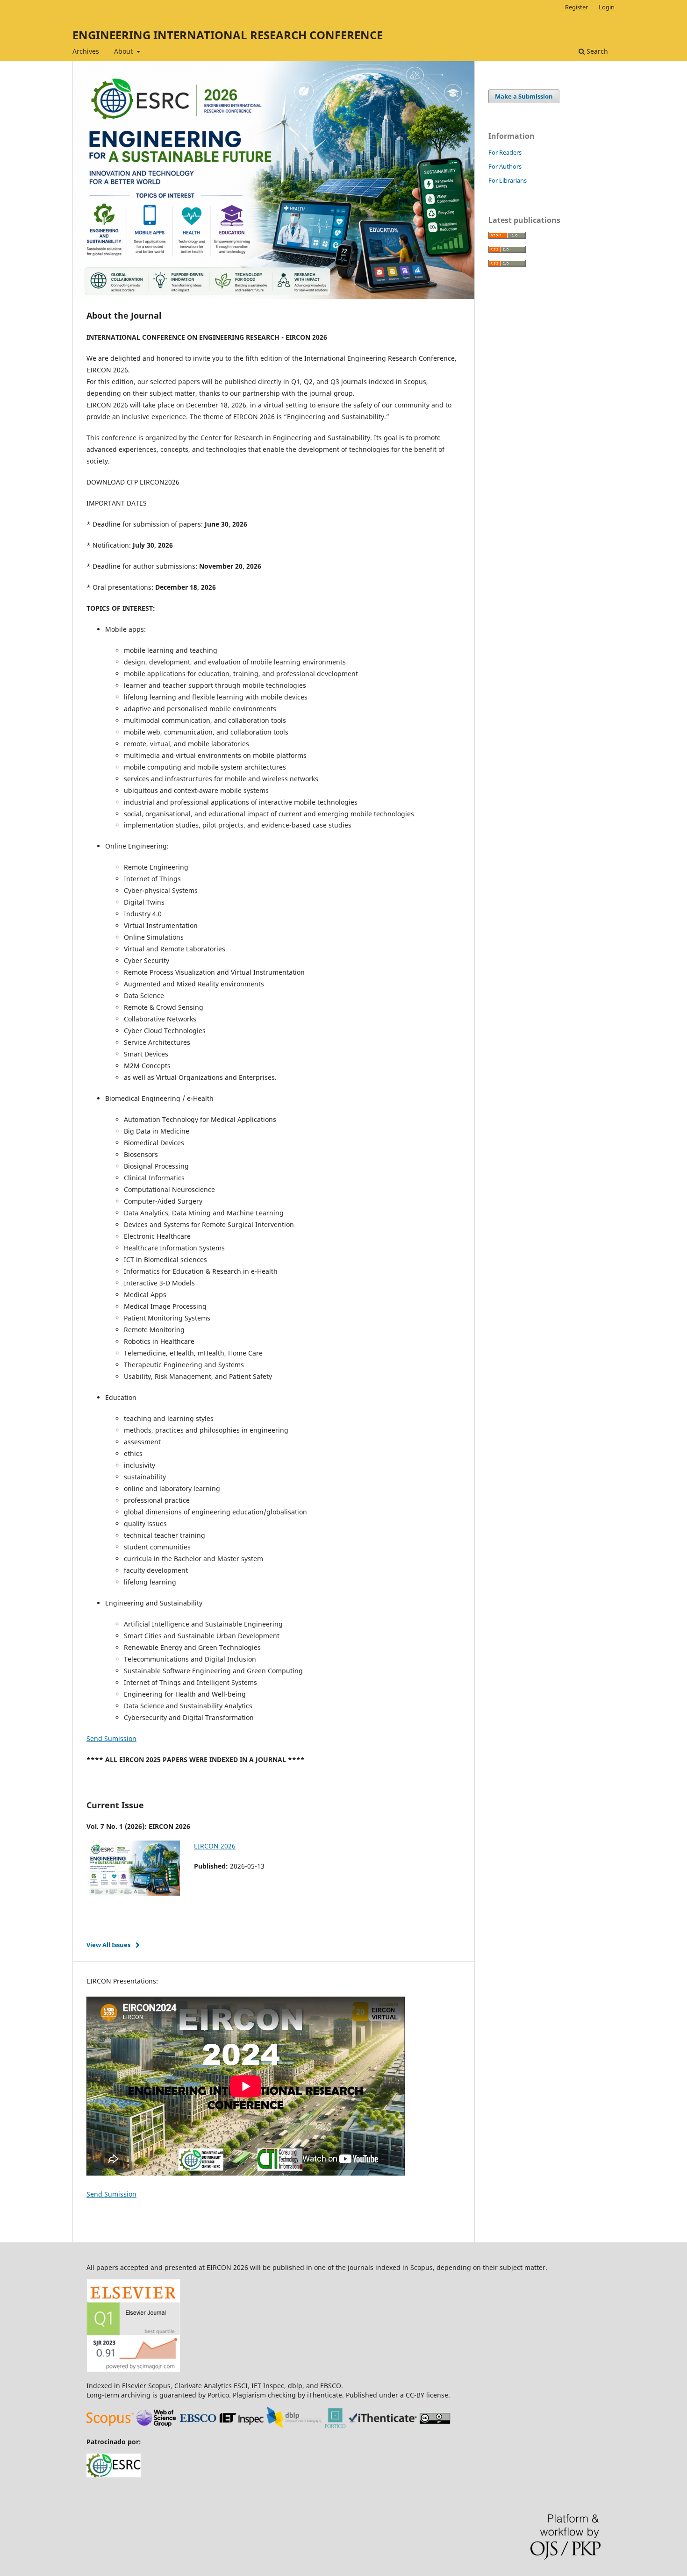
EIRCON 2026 (215, 1846)
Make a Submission (524, 96)
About (124, 51)
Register (576, 7)
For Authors (505, 166)
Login (607, 7)
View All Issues (108, 1945)
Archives (86, 51)
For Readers (505, 152)
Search (596, 51)
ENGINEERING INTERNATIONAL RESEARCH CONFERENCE (228, 35)
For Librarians (508, 180)
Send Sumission (111, 1738)
